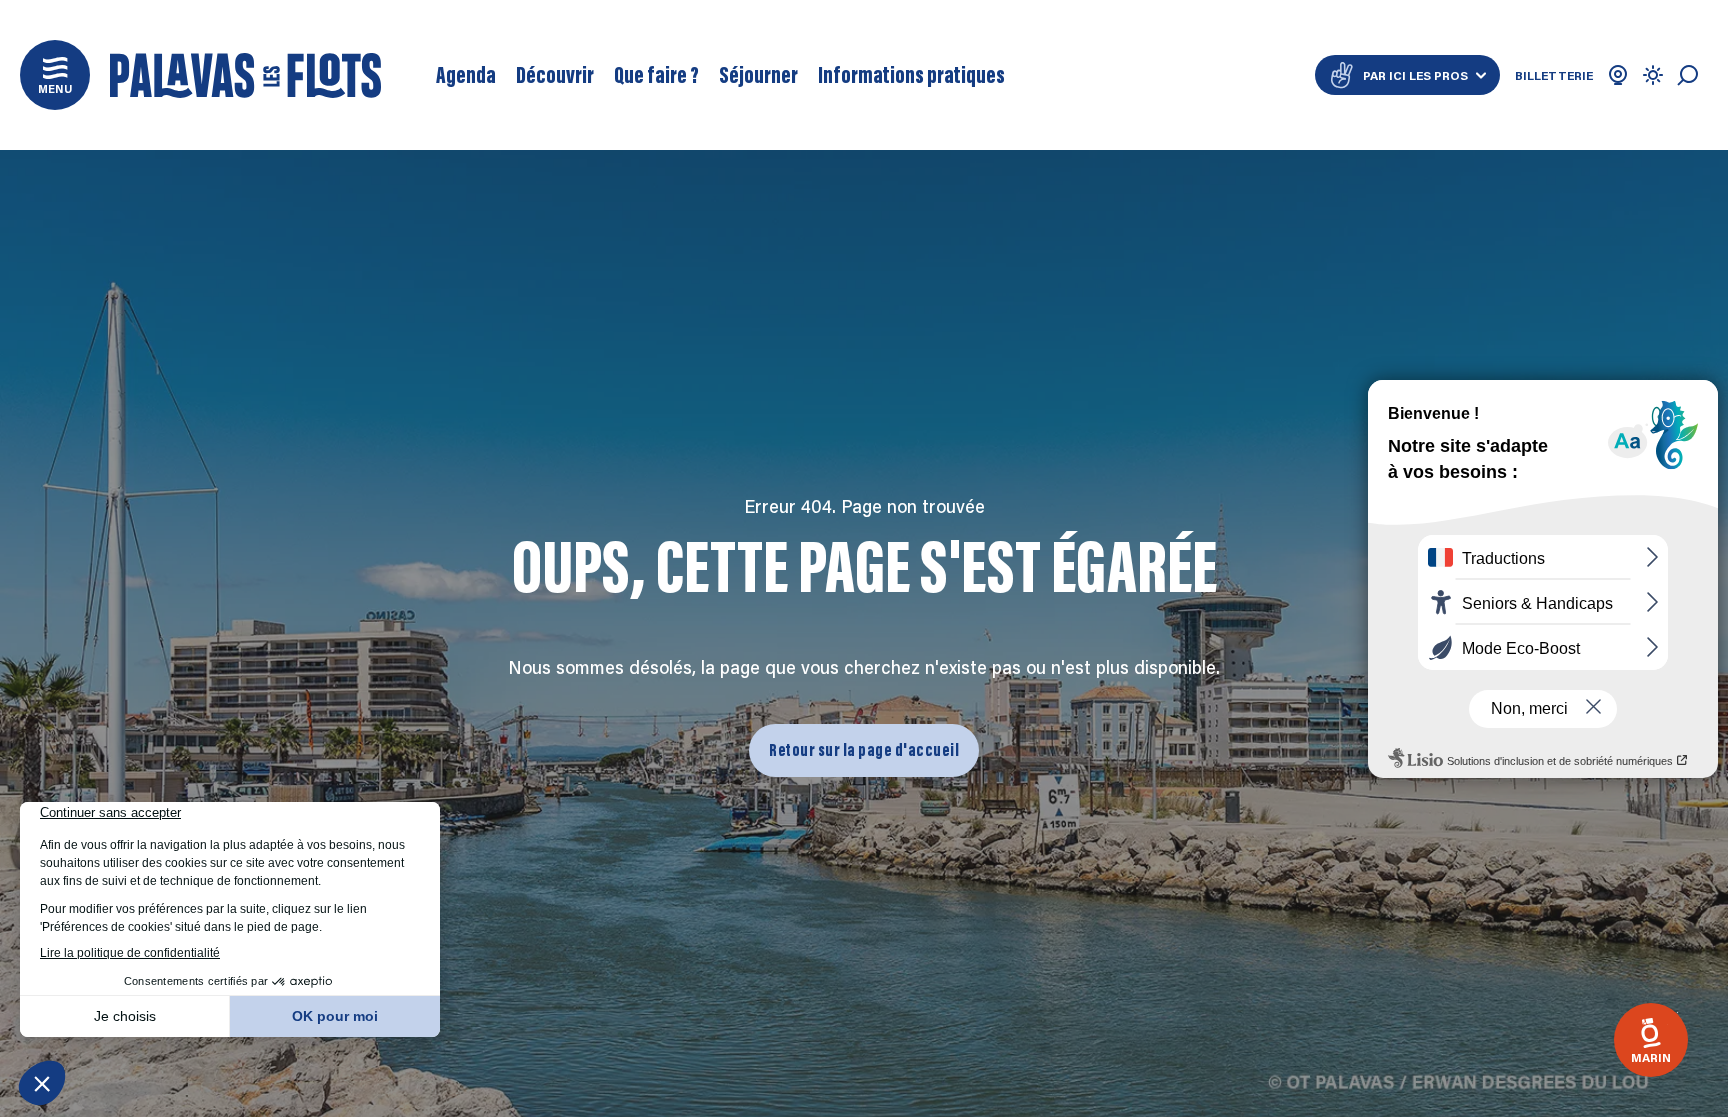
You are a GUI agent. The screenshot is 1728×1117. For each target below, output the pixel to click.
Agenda (466, 75)
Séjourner (758, 75)
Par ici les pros (1415, 75)
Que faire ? (656, 75)
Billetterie (1554, 75)
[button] (55, 75)
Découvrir (555, 75)
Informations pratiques (911, 75)
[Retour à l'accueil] (245, 75)
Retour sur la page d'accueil (864, 749)
